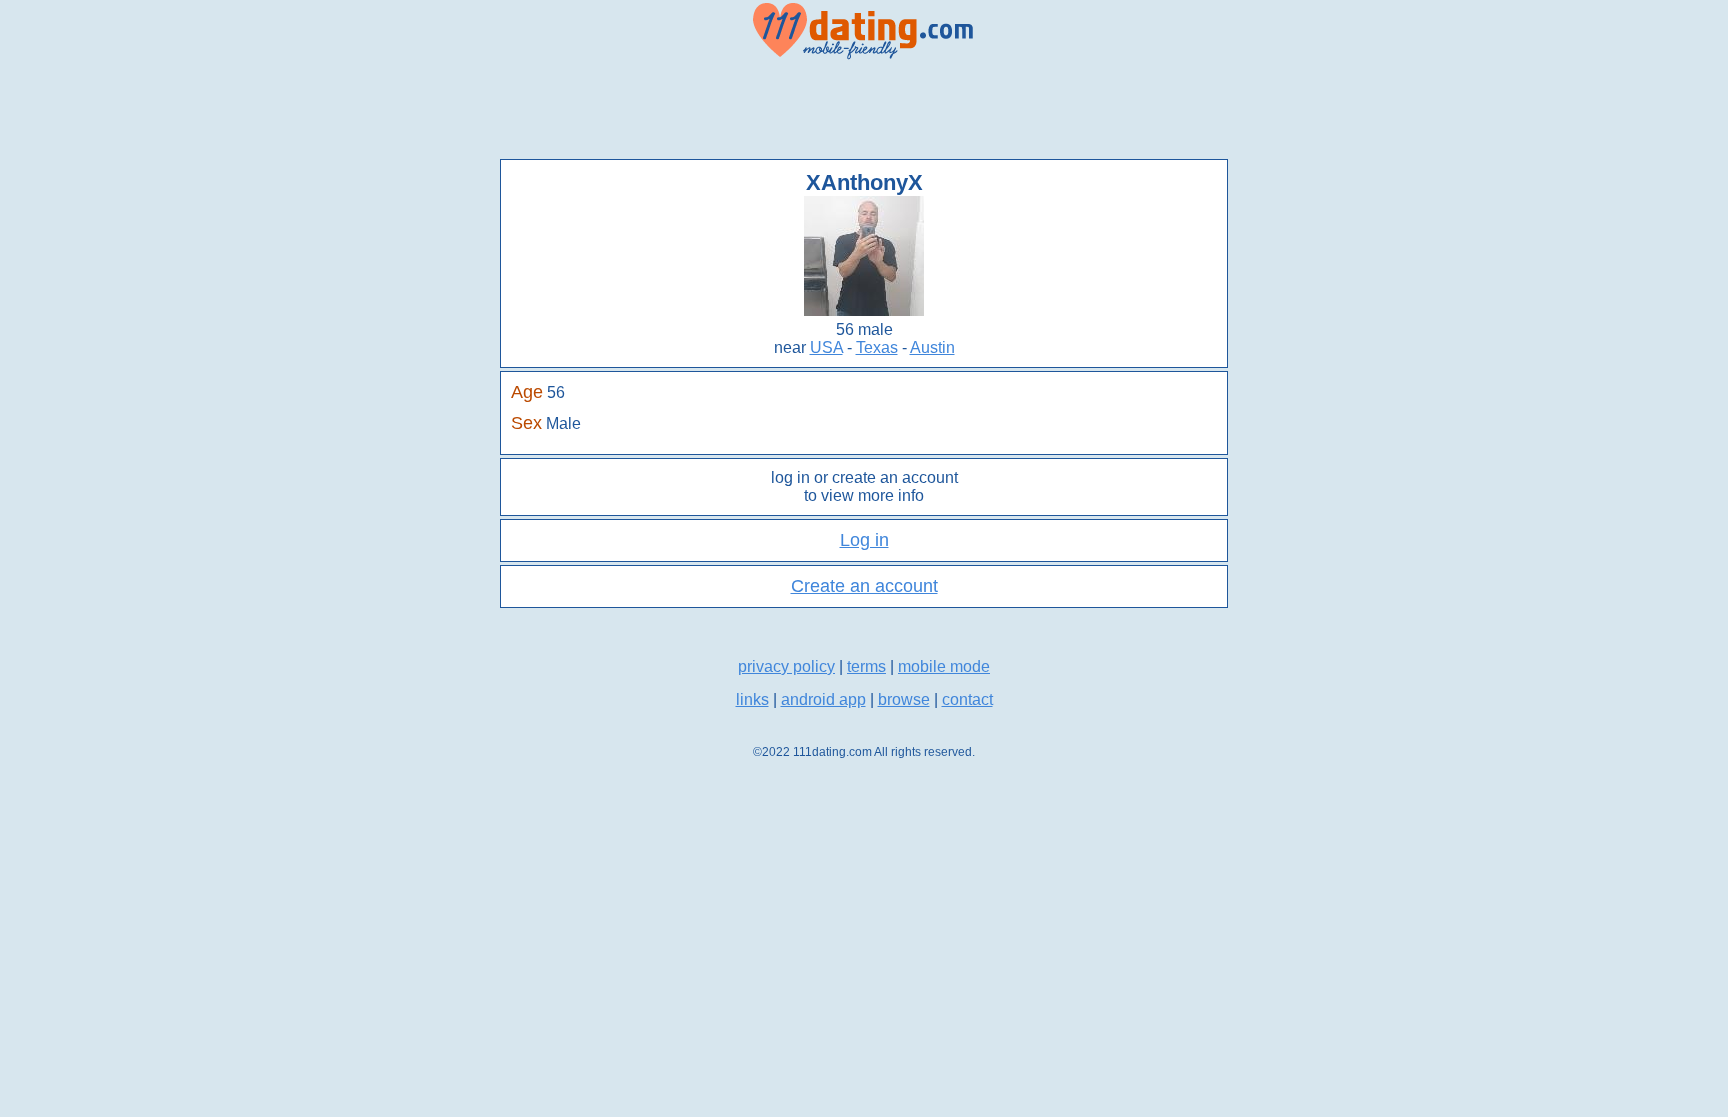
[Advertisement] (864, 110)
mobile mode (944, 666)
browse (904, 699)
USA (826, 347)
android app (823, 699)
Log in (864, 540)
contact (967, 699)
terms (866, 666)
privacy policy (786, 666)
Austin (932, 347)
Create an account (864, 586)
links (752, 699)
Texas (877, 347)
